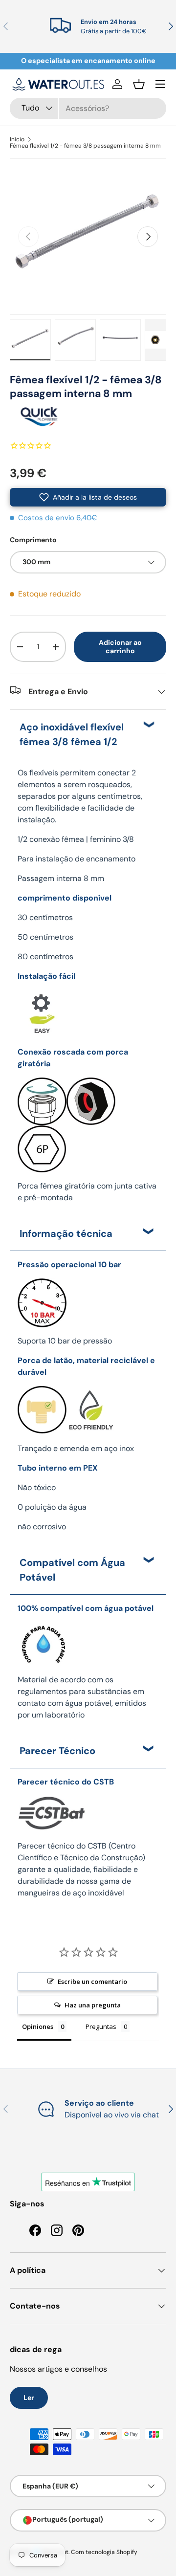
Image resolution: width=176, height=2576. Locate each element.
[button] (139, 84)
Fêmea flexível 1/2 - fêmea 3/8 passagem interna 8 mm (85, 146)
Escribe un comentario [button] (92, 1982)
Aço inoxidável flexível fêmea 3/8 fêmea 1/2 (72, 734)
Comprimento (33, 540)
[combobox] (88, 108)
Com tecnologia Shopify (104, 2552)
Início (17, 139)
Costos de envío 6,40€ (58, 518)
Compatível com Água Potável (72, 1570)
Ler (29, 2398)
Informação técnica (66, 1233)
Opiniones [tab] (38, 2026)
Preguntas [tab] (101, 2026)
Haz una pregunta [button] (93, 2005)
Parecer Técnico (57, 1751)
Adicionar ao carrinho (120, 647)
